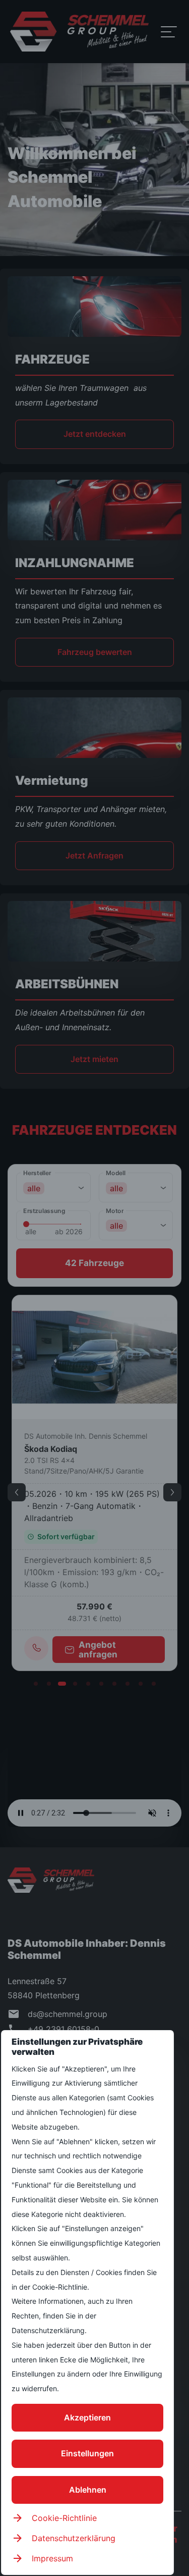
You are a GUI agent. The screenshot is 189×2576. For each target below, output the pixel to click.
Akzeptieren (87, 2417)
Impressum (52, 2558)
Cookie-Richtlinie (64, 2518)
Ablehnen (88, 2490)
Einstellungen (87, 2453)
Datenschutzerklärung (74, 2538)
